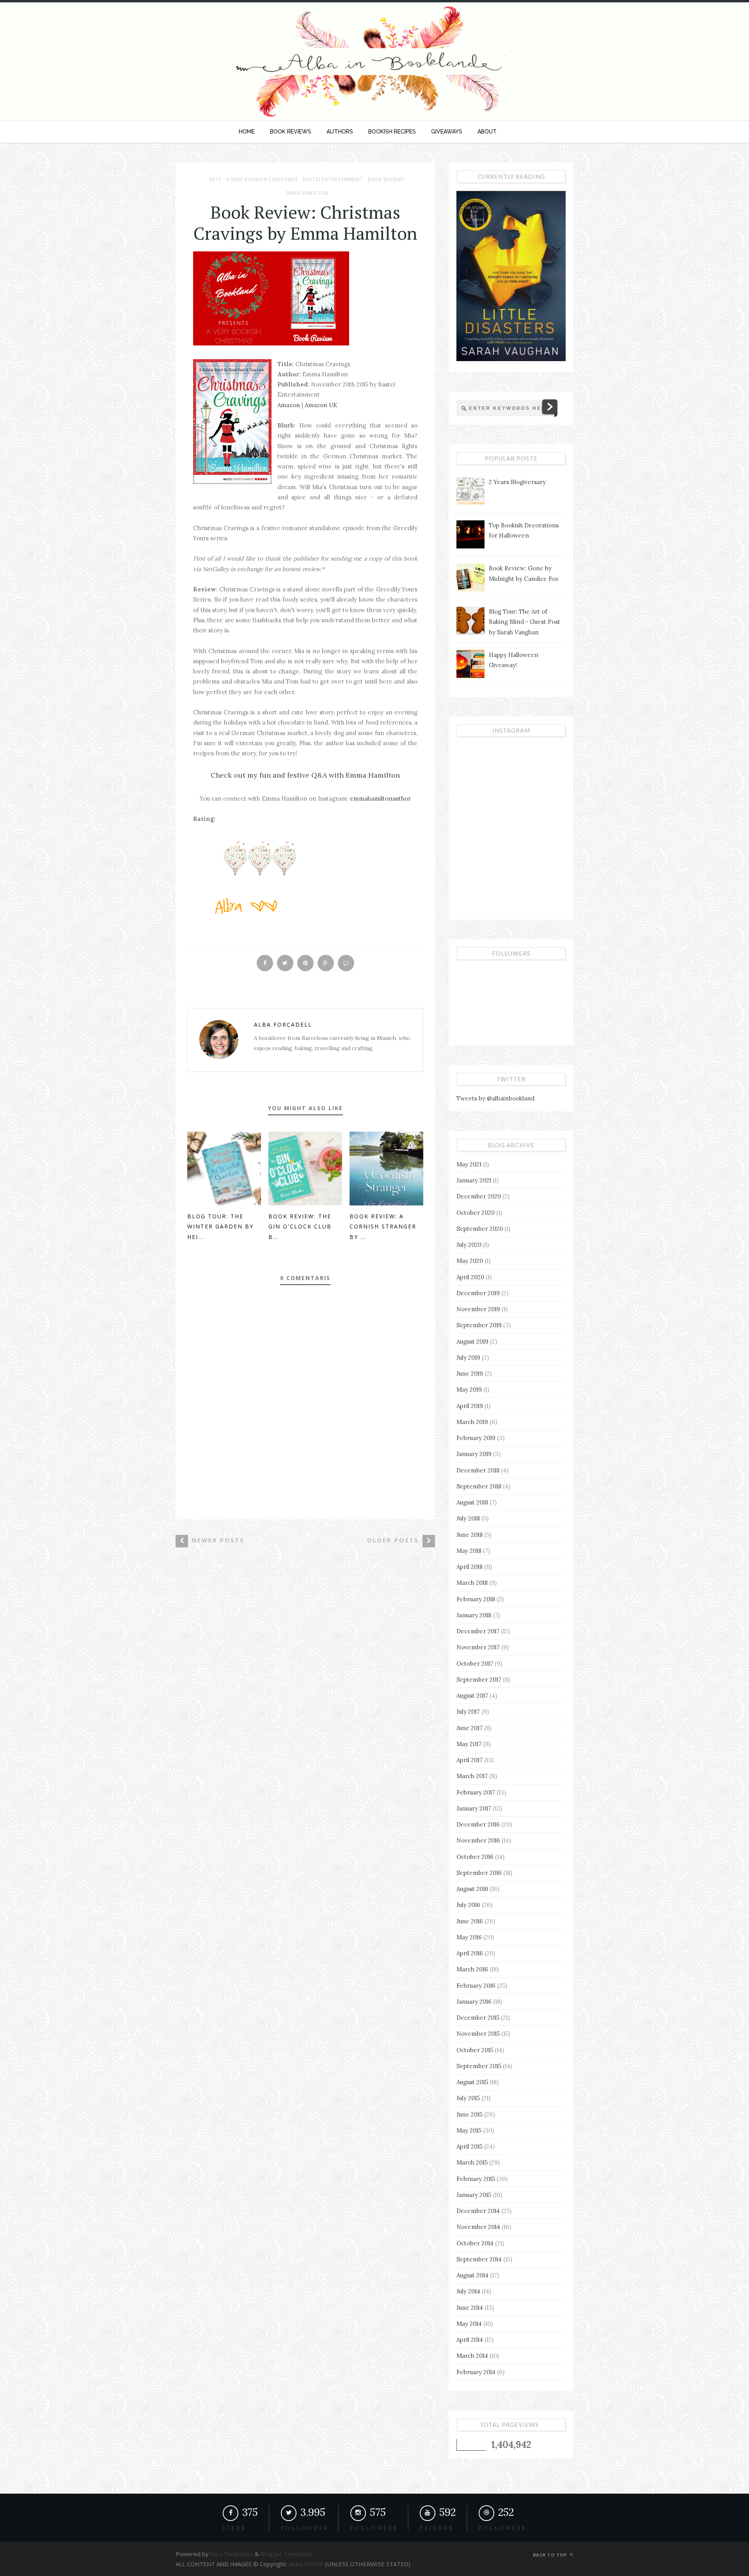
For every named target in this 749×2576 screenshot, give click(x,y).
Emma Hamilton (307, 193)
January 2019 (474, 1454)
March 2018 (472, 1583)
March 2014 (472, 2356)
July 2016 (468, 1905)
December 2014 (478, 2211)
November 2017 (478, 1647)
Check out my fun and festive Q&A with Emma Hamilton (305, 775)
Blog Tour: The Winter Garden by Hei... (220, 1227)
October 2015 (475, 2050)
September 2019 (479, 1325)
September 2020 (480, 1229)
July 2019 (468, 1357)
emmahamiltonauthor (380, 798)
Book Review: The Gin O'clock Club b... (300, 1227)
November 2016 (478, 1840)
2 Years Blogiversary (517, 482)
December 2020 (479, 1196)
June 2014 (470, 2308)
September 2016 (479, 1873)
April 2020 (470, 1277)
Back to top (551, 2555)
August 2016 (472, 1889)
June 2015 (469, 2114)
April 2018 (469, 1567)
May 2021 (469, 1164)
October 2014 (475, 2243)
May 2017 (469, 1744)
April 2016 (470, 1953)
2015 (215, 180)
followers (305, 2528)
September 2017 (479, 1680)
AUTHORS (340, 132)
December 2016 (478, 1824)
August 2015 (472, 2082)
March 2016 (472, 1969)
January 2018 (474, 1615)
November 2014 (478, 2227)
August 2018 (472, 1502)
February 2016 (476, 1986)
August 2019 (472, 1341)
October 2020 (476, 1213)
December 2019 (478, 1293)
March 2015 (472, 2162)
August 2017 (472, 1696)
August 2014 (472, 2275)
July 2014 (468, 2291)
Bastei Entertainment (333, 180)
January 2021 (474, 1180)
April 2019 (470, 1406)
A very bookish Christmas (262, 180)
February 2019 (476, 1438)
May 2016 (469, 1937)
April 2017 (469, 1760)
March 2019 (472, 1422)
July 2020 (469, 1245)
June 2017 (469, 1728)
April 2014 (470, 2340)
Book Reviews (386, 180)
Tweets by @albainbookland (495, 1098)
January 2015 (474, 2195)
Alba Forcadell (283, 1025)
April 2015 (469, 2146)
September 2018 (479, 1486)
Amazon (289, 405)
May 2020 (470, 1261)
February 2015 (476, 2179)
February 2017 (476, 1792)
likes (234, 2528)
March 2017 (472, 1776)
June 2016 (470, 1921)
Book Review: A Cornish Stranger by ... (383, 1227)
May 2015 (469, 2130)
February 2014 (476, 2372)
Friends (437, 2528)
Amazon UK (321, 405)
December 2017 (478, 1631)
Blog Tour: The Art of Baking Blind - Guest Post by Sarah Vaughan (524, 622)
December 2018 (478, 1470)
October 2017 (475, 1664)
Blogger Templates (286, 2554)
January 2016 (474, 2002)
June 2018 (469, 1535)
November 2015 (478, 2034)
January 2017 (474, 1808)
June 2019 (470, 1373)
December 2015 (478, 2018)
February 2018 (476, 1599)
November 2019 (478, 1309)
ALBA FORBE (306, 2564)
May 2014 (469, 2324)
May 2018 (469, 1551)
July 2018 (468, 1518)
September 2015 (479, 2066)
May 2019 (469, 1389)
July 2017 (468, 1712)
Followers (374, 2528)
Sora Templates (232, 2554)
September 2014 (479, 2259)
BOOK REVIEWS (291, 132)
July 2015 (468, 2098)
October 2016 (475, 1857)
